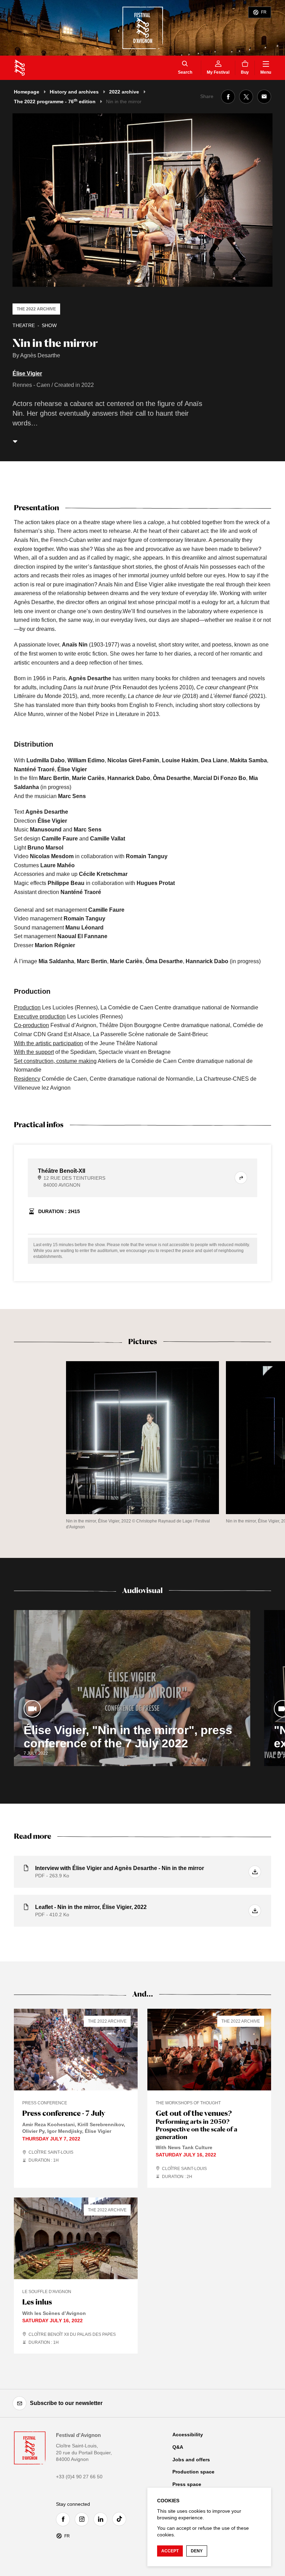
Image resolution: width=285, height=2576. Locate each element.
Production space (193, 2472)
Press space (187, 2484)
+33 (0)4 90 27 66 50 (79, 2477)
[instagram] (83, 2519)
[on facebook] (228, 97)
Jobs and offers (191, 2460)
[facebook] (65, 2519)
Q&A (178, 2447)
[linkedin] (102, 2519)
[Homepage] (20, 68)
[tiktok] (121, 2519)
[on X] (246, 97)
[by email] (264, 97)
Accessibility (188, 2435)
